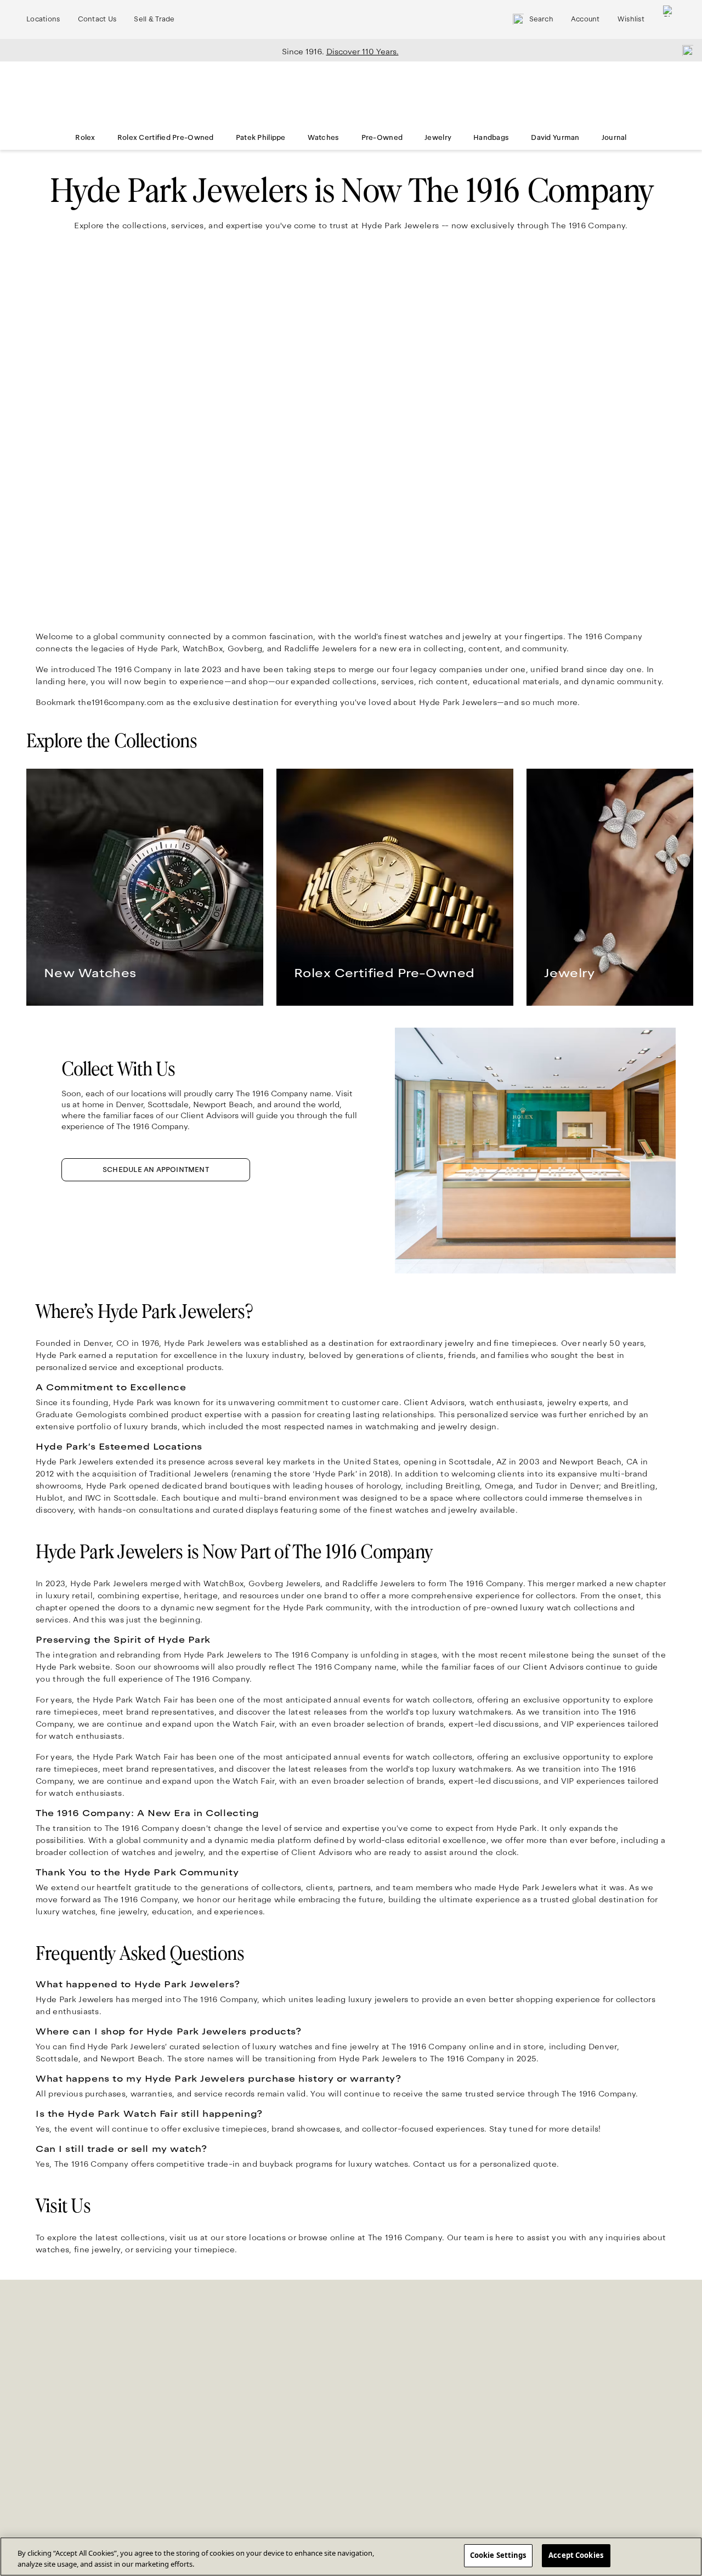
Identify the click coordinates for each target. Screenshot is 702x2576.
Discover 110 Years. (363, 52)
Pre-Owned (382, 138)
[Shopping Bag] (669, 19)
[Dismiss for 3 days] (684, 50)
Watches (324, 138)
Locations (43, 19)
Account (585, 19)
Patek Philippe (261, 138)
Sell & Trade (154, 19)
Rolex (85, 138)
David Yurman (555, 138)
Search (541, 19)
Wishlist (631, 19)
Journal (614, 138)
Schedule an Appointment (156, 1170)
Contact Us (97, 19)
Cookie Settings (498, 2555)
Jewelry (438, 138)
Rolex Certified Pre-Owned (166, 138)
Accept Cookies (576, 2555)
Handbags (491, 138)
